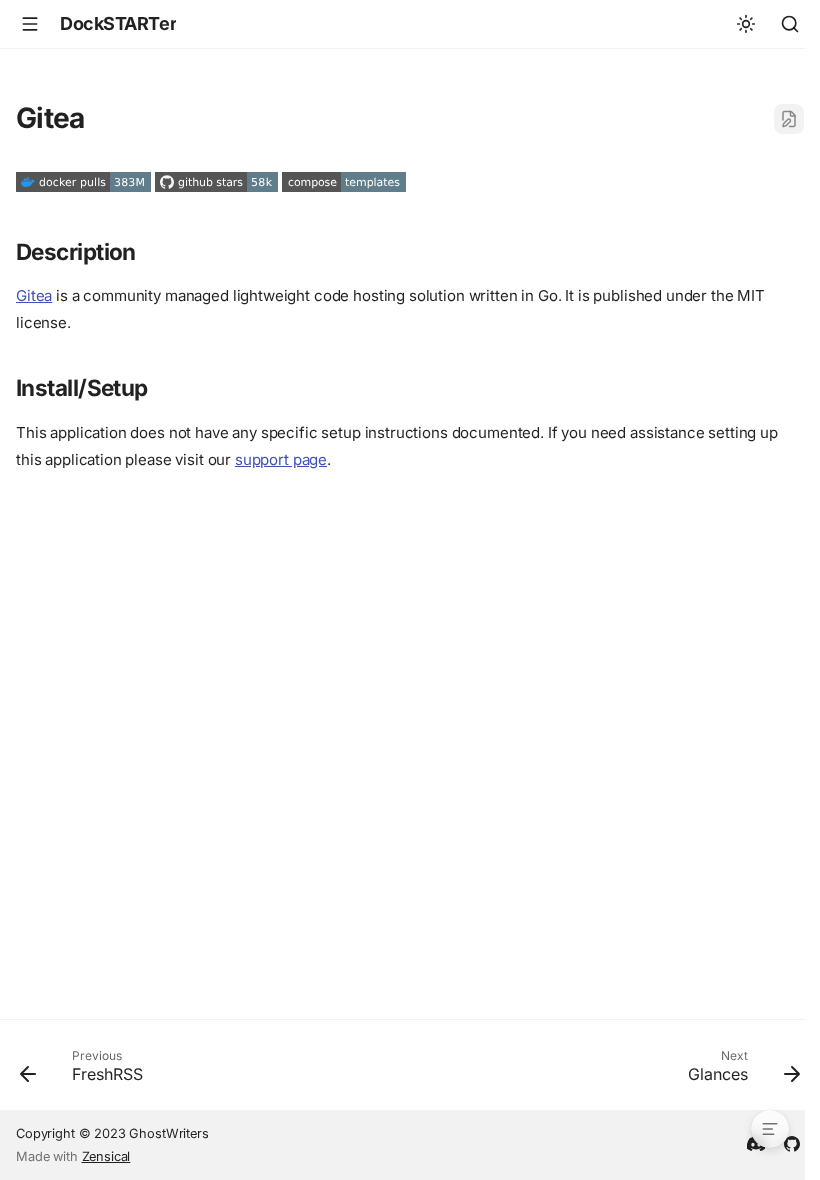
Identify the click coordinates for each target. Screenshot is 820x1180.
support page (281, 459)
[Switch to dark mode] (746, 24)
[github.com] (792, 1142)
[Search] (790, 24)
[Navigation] (30, 24)
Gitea (34, 295)
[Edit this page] (789, 119)
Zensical (106, 1156)
